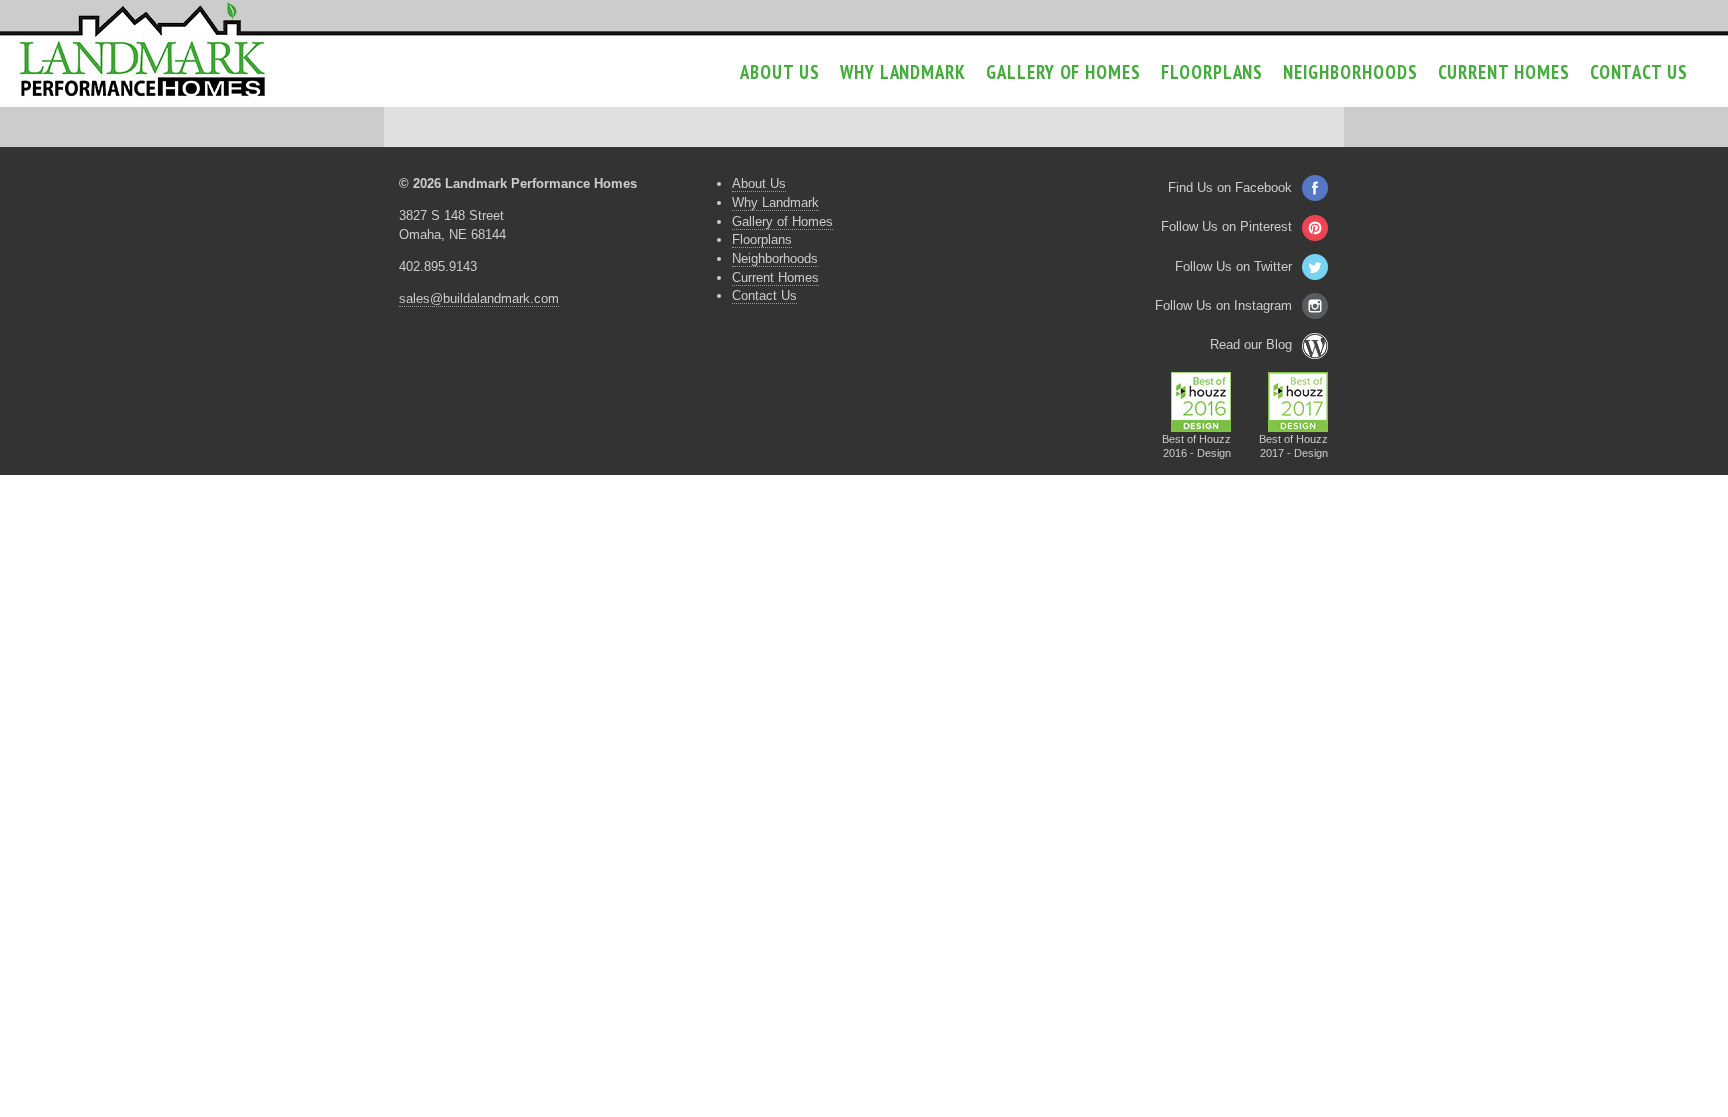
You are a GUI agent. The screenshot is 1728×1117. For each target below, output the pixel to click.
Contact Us (1639, 72)
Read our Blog (1251, 344)
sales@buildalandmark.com (479, 298)
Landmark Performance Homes (142, 50)
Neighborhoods (1350, 72)
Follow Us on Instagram (1223, 305)
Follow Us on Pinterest (1226, 226)
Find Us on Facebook (1230, 187)
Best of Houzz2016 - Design (1196, 446)
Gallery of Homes (1063, 72)
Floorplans (1212, 72)
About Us (779, 72)
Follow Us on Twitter (1233, 266)
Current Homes (1504, 72)
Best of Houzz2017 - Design (1293, 446)
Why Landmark (903, 72)
